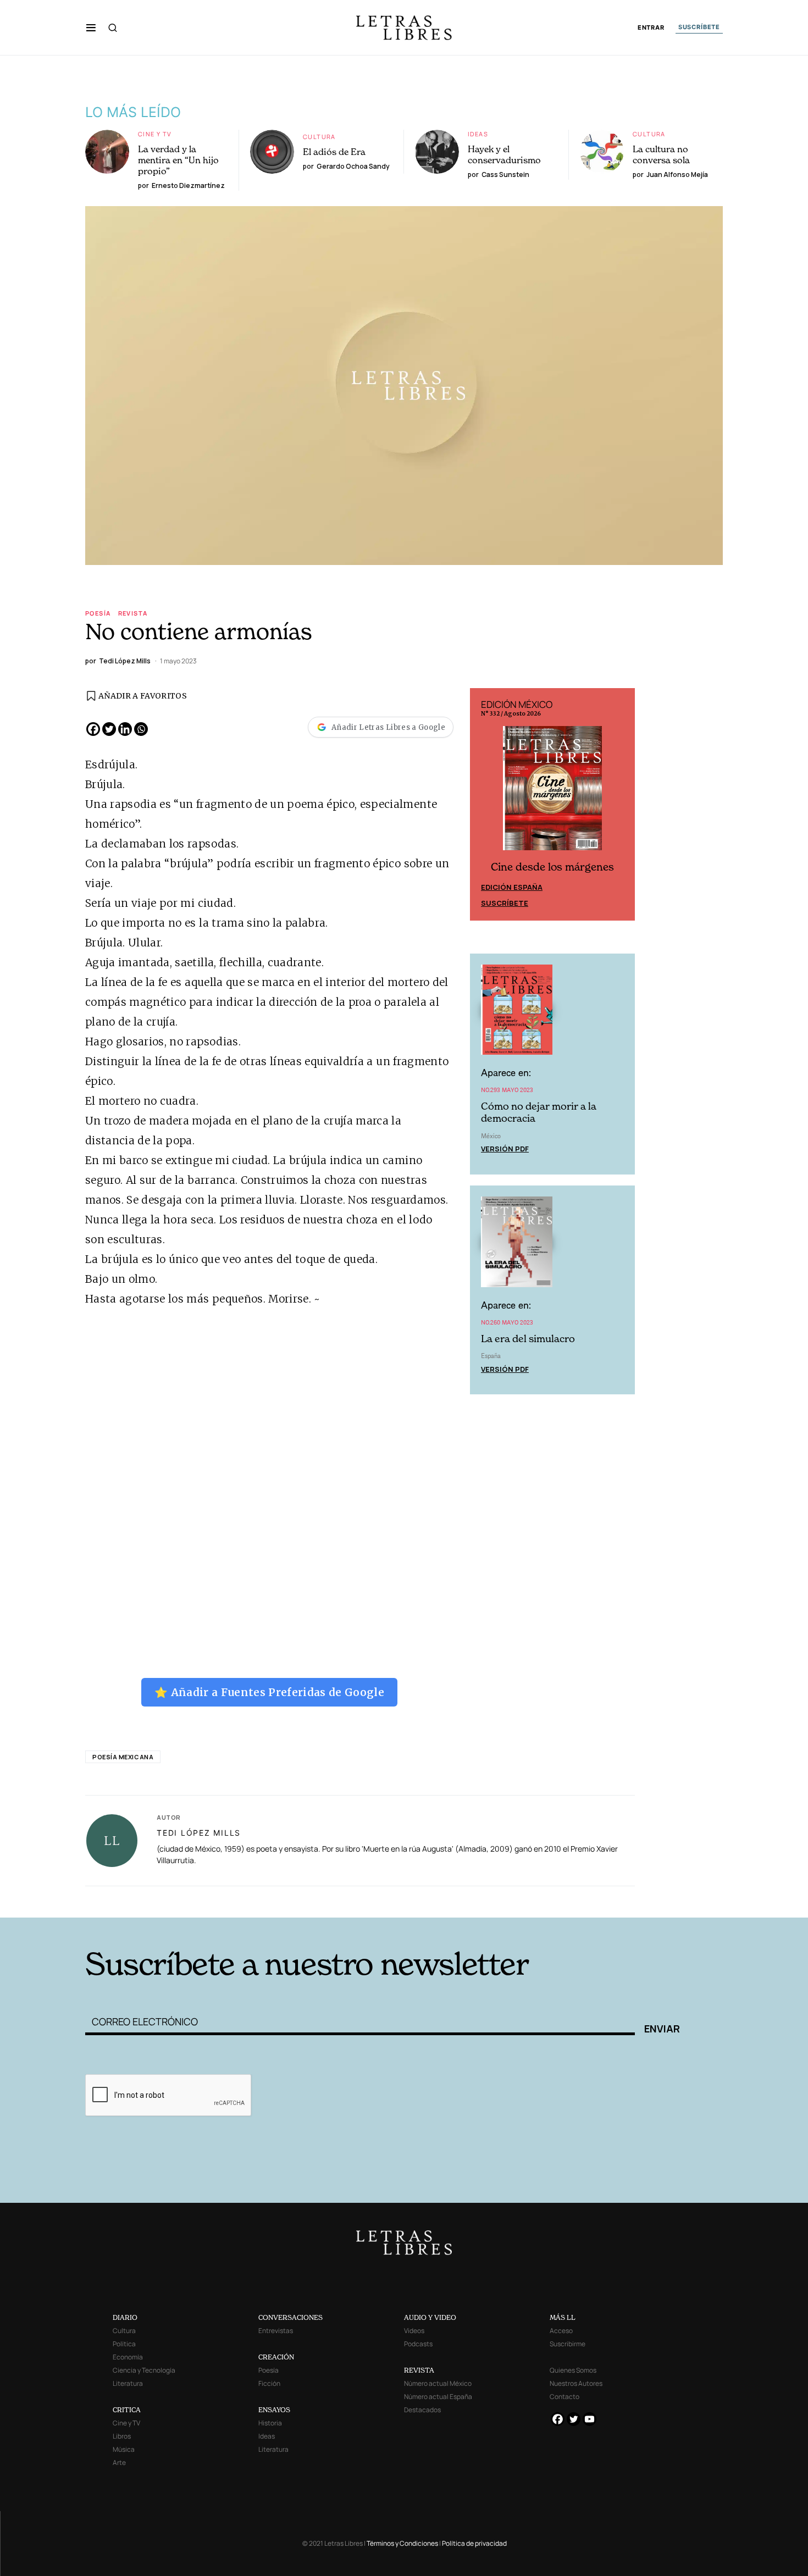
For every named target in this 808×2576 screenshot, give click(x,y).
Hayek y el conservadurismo (504, 154)
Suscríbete (505, 903)
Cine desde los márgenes (552, 867)
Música (124, 2449)
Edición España (512, 887)
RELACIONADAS (234, 1901)
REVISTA (419, 2370)
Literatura (128, 2383)
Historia (270, 2423)
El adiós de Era (334, 152)
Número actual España (438, 2397)
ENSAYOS (274, 2410)
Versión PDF (505, 1149)
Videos (414, 2331)
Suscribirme (568, 2344)
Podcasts (418, 2344)
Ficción (269, 2383)
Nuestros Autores (576, 2383)
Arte (119, 2463)
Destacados (422, 2410)
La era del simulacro (528, 1339)
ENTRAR (651, 28)
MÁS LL (563, 2317)
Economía (128, 2357)
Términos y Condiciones (402, 2543)
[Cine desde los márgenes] (552, 793)
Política (124, 2344)
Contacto (565, 2397)
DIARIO (125, 2317)
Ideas (478, 134)
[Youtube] (590, 2419)
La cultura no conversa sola (661, 154)
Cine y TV (155, 134)
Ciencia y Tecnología (144, 2370)
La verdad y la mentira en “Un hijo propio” (178, 160)
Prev (484, 805)
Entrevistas (276, 2331)
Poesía (98, 613)
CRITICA (127, 2410)
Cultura (319, 137)
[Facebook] (93, 729)
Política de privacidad (474, 2543)
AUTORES (553, 1901)
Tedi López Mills (199, 1833)
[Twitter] (109, 729)
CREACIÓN (276, 2357)
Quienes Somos (573, 2370)
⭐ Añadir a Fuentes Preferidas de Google (269, 1692)
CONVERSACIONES (290, 2317)
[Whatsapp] (141, 729)
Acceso (561, 2331)
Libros (122, 2436)
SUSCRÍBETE (699, 27)
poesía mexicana (123, 1757)
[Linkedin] (125, 729)
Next (621, 805)
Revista (133, 613)
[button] (91, 27)
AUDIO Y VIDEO (430, 2317)
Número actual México (438, 2383)
